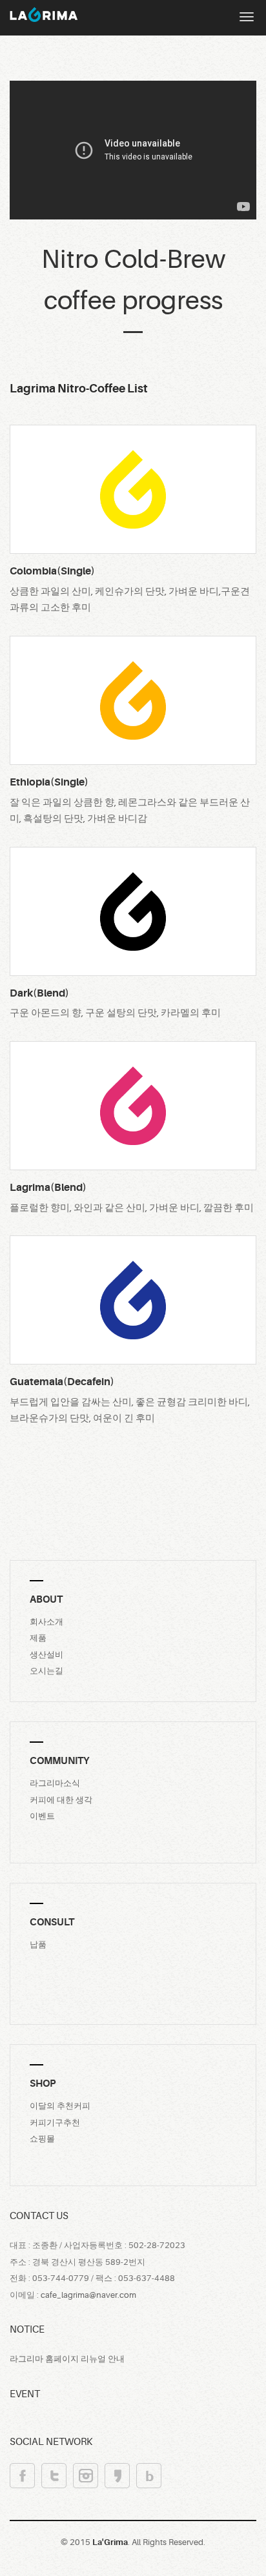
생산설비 (46, 1655)
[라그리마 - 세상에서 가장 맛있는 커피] (39, 14)
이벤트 (42, 1816)
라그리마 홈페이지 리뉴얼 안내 (67, 2359)
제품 (38, 1638)
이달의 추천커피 (60, 2106)
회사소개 (46, 1622)
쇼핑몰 (42, 2139)
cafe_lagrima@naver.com (88, 2295)
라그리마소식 (55, 1783)
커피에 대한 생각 (61, 1800)
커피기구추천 (55, 2123)
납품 (38, 1944)
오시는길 (46, 1671)
